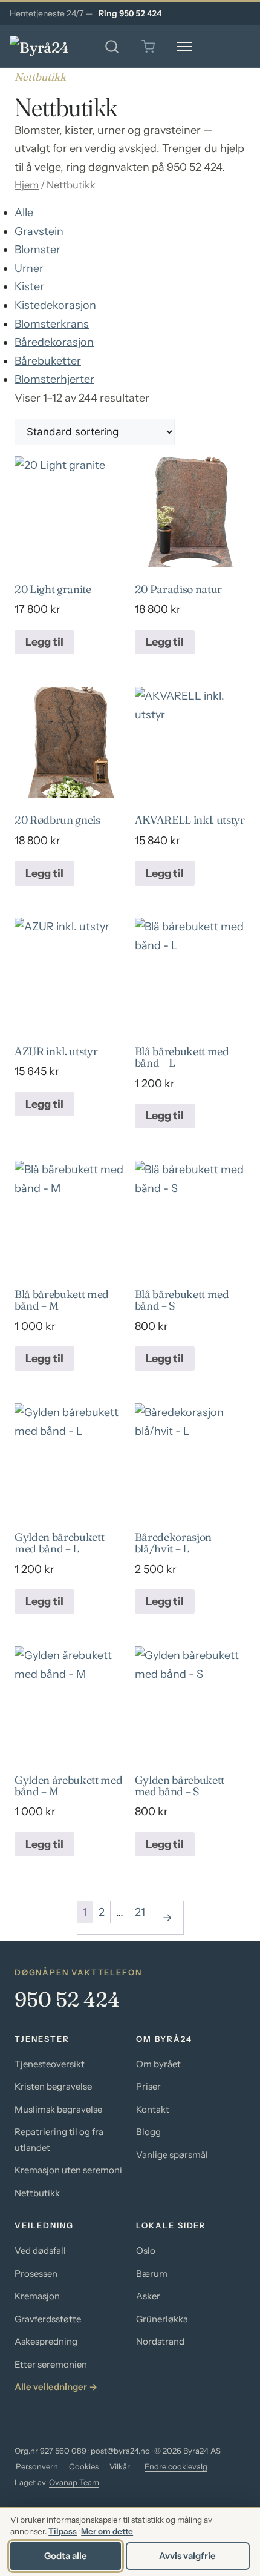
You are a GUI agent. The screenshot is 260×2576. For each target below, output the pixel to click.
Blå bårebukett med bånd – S (182, 1300)
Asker (148, 2296)
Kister (29, 286)
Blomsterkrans (52, 324)
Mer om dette (107, 2531)
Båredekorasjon (54, 342)
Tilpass (63, 2531)
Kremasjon (37, 2296)
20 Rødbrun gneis (57, 820)
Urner (29, 268)
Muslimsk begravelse (58, 2109)
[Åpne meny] (184, 47)
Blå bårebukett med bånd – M (62, 1300)
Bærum (152, 2273)
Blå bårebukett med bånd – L (182, 1057)
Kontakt (153, 2109)
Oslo (146, 2250)
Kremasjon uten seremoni (68, 2170)
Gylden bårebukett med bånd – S (180, 1786)
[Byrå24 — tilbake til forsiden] (49, 47)
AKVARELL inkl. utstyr (190, 820)
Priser (148, 2086)
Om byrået (158, 2064)
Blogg (148, 2132)
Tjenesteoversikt (50, 2064)
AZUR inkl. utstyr (56, 1051)
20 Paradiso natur (179, 589)
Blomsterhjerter (54, 379)
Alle (24, 213)
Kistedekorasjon (55, 305)
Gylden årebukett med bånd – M (69, 1786)
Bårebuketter (48, 361)
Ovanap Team (74, 2482)
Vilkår (120, 2466)
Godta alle (66, 2556)
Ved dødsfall (40, 2250)
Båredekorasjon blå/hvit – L (173, 1543)
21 (140, 1912)
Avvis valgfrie (187, 2556)
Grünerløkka (162, 2319)
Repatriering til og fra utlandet (59, 2140)
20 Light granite (53, 589)
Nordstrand (160, 2341)
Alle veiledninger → (56, 2387)
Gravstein (39, 231)
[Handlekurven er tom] (148, 47)
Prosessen (36, 2273)
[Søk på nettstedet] (112, 47)
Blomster (37, 250)
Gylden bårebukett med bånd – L (60, 1543)
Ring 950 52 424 (130, 13)
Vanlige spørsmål (172, 2155)
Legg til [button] (44, 642)
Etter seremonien (51, 2364)
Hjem (27, 185)
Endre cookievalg (176, 2466)
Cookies (84, 2466)
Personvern (37, 2466)
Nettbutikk (37, 2193)
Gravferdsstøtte (48, 2319)
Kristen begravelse (53, 2086)
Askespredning (46, 2341)
